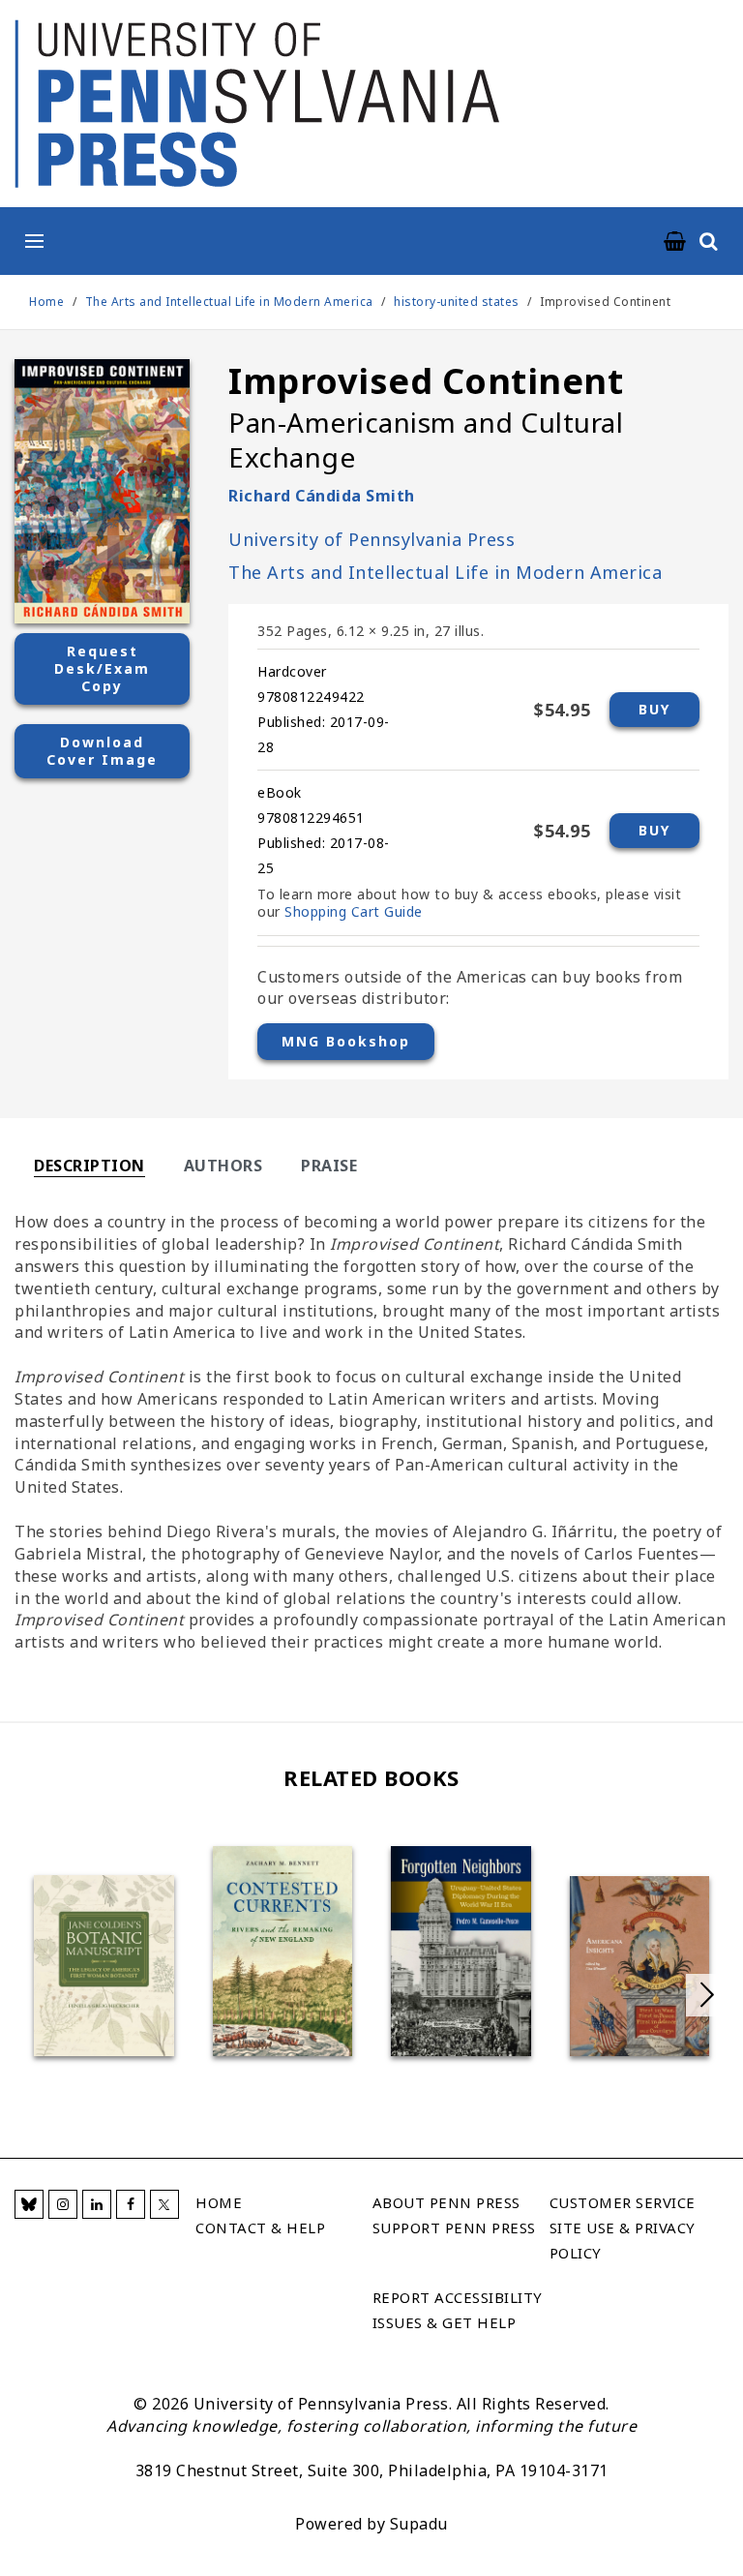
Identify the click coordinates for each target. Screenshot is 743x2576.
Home (46, 302)
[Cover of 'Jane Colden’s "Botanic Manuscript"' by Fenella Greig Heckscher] (104, 1966)
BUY (654, 709)
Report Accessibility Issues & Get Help (458, 2310)
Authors (223, 1166)
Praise (329, 1166)
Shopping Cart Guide (354, 911)
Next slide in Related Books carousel (707, 1995)
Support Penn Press (454, 2227)
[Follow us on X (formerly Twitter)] (164, 2204)
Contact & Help (260, 2227)
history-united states (457, 302)
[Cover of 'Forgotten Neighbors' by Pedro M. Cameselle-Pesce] (461, 1951)
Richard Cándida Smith (322, 496)
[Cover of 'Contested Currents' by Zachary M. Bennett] (283, 1951)
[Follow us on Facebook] (131, 2204)
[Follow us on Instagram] (63, 2204)
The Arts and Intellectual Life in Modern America (231, 302)
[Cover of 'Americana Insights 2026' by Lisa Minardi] (640, 1966)
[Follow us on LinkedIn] (97, 2204)
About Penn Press (446, 2202)
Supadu (419, 2524)
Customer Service (623, 2202)
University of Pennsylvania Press (371, 539)
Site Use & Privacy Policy (623, 2240)
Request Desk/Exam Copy (102, 668)
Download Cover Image (102, 751)
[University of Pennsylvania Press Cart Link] (675, 242)
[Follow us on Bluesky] (29, 2204)
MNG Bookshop (346, 1041)
